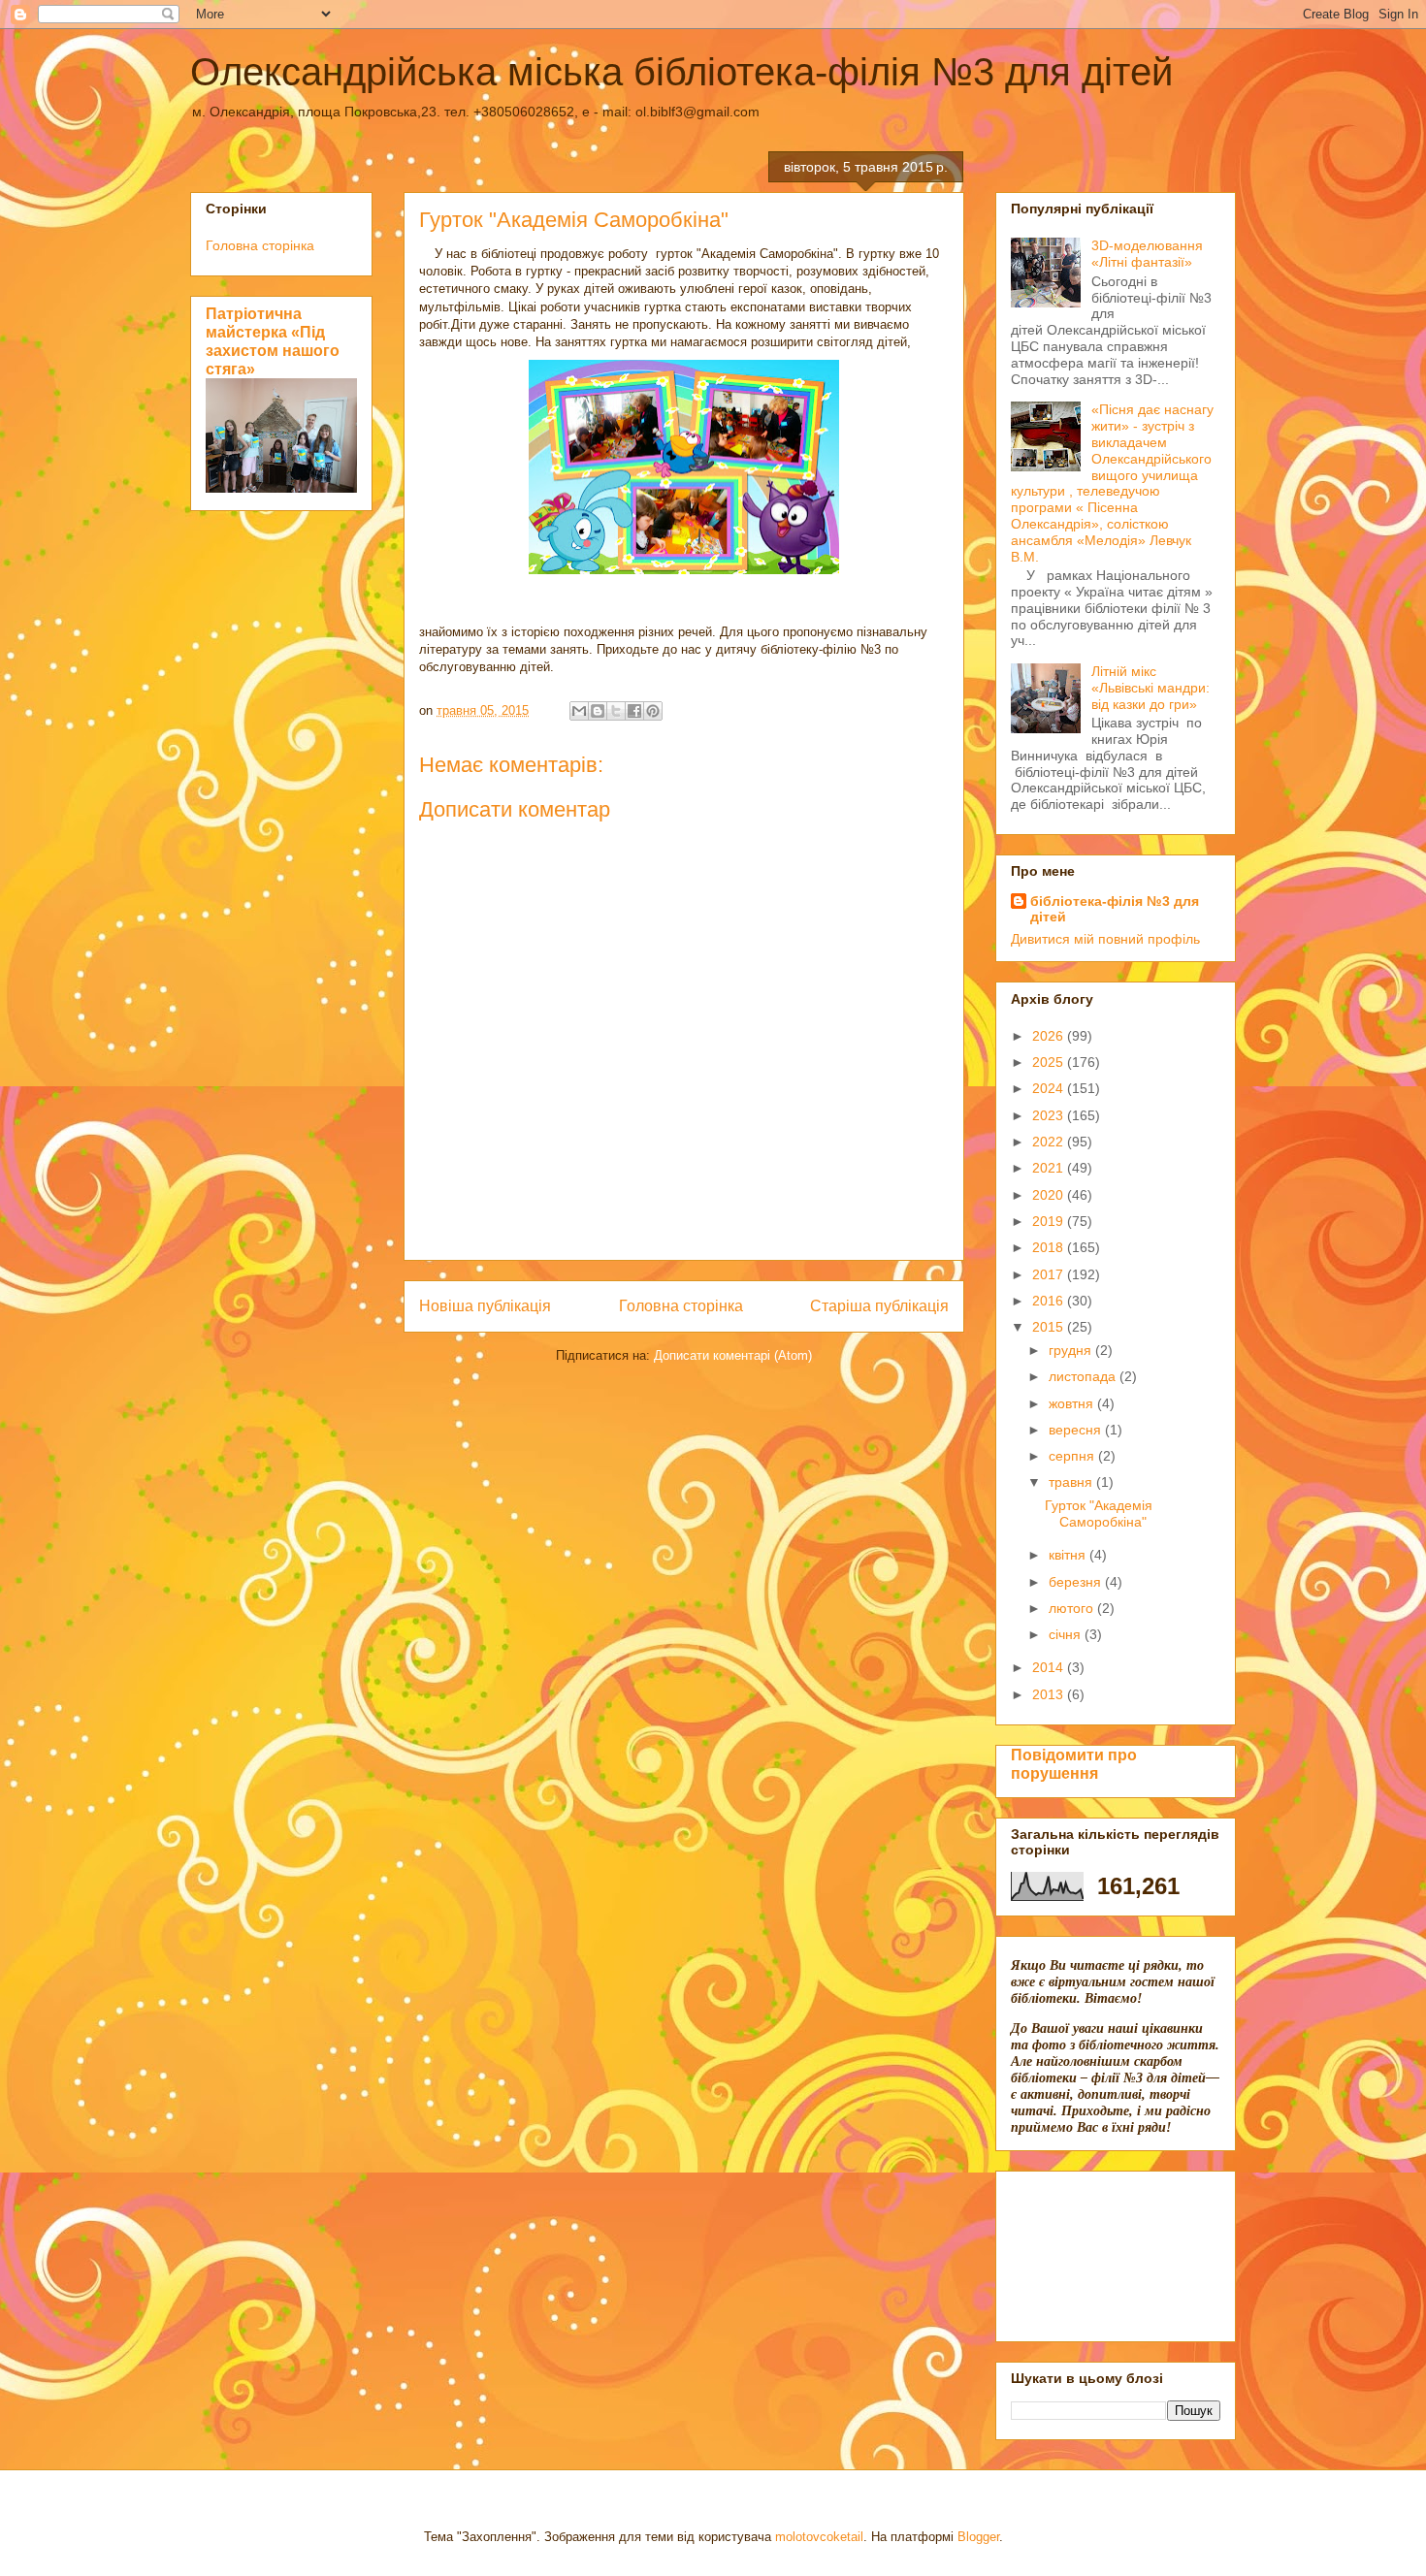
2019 (1050, 1221)
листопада (1084, 1376)
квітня (1069, 1555)
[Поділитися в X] (616, 711)
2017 (1050, 1274)
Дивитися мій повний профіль (1105, 939)
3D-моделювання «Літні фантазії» (1147, 254)
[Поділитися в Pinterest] (653, 711)
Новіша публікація (485, 1306)
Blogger (978, 2537)
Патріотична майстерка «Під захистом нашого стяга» (273, 341)
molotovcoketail (819, 2537)
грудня (1072, 1350)
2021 (1050, 1168)
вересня (1077, 1430)
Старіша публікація (879, 1306)
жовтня (1073, 1403)
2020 (1050, 1195)
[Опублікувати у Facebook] (634, 711)
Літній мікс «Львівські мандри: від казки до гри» (1151, 688)
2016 (1050, 1301)
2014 (1050, 1667)
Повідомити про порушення (1074, 1764)
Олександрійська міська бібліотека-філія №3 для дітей (681, 72)
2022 (1050, 1142)
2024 (1050, 1088)
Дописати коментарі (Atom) (733, 1355)
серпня (1073, 1456)
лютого (1073, 1608)
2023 (1050, 1115)
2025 (1050, 1062)
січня (1067, 1634)
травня (1072, 1482)
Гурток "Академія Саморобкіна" (1099, 1513)
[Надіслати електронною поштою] (579, 711)
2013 (1050, 1694)
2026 (1050, 1036)
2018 (1050, 1247)
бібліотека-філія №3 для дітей (1115, 909)
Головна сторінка (681, 1306)
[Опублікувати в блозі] (598, 711)
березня (1077, 1582)
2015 (1050, 1327)
